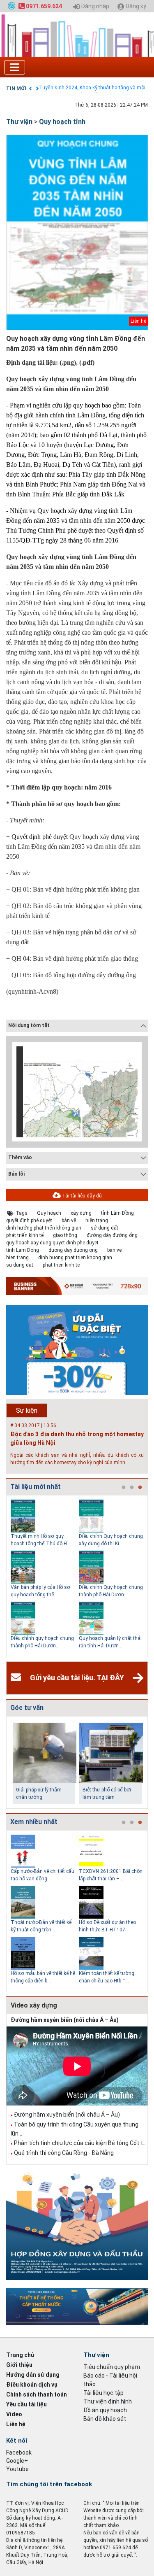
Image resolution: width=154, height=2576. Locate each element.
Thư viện (19, 122)
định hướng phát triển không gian (44, 1228)
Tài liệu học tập (103, 2393)
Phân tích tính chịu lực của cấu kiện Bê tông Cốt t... (80, 2143)
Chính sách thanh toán (37, 2394)
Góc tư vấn (27, 1708)
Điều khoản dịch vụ (32, 2385)
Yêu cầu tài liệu (26, 2404)
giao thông (65, 1235)
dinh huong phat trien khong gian (75, 1258)
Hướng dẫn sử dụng (33, 2375)
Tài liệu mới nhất (36, 1487)
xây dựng (81, 1213)
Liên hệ (16, 2424)
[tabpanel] (45, 1576)
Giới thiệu (19, 2365)
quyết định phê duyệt (29, 1220)
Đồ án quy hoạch (105, 2410)
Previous (5, 1576)
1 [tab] (124, 1488)
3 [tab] (140, 1488)
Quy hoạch (49, 1213)
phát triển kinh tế (25, 1235)
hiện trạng (97, 1220)
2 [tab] (132, 1488)
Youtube (17, 2469)
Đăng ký (135, 6)
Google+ (17, 2461)
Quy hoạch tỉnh (62, 122)
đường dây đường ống (112, 1235)
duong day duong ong (73, 1250)
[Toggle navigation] (15, 67)
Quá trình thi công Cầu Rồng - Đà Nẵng (64, 2153)
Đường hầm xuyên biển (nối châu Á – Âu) (65, 2020)
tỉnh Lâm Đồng (117, 1213)
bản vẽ (69, 1220)
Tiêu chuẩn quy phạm (112, 2367)
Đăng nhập (94, 6)
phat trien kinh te (61, 1265)
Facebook (19, 2453)
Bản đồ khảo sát (105, 2419)
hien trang (17, 1258)
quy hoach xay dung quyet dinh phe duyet (52, 1243)
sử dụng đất (105, 1228)
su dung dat (20, 1265)
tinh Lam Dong (23, 1250)
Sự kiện (27, 1410)
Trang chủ (20, 2355)
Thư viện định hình (108, 2401)
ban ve (114, 1250)
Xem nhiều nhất (34, 1822)
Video (14, 2414)
